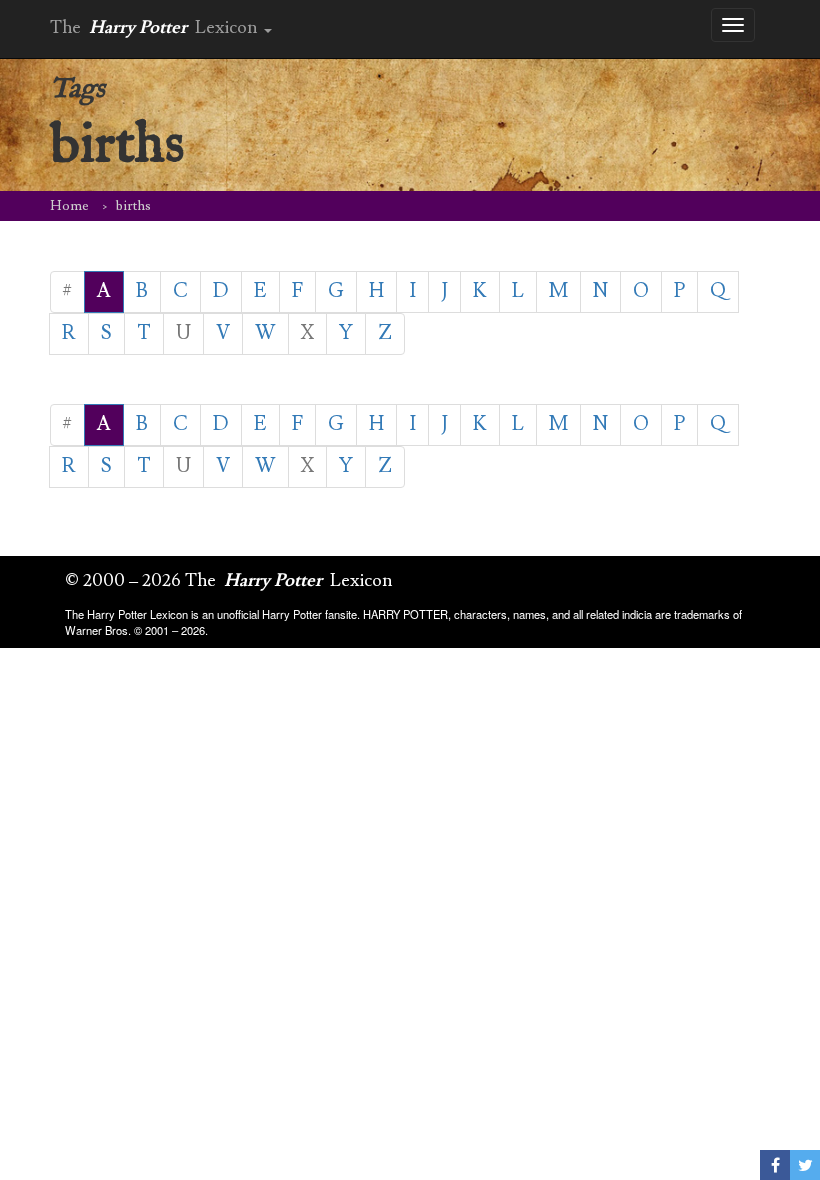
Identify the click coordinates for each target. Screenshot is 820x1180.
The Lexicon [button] (156, 27)
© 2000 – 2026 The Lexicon (229, 580)
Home (69, 206)
